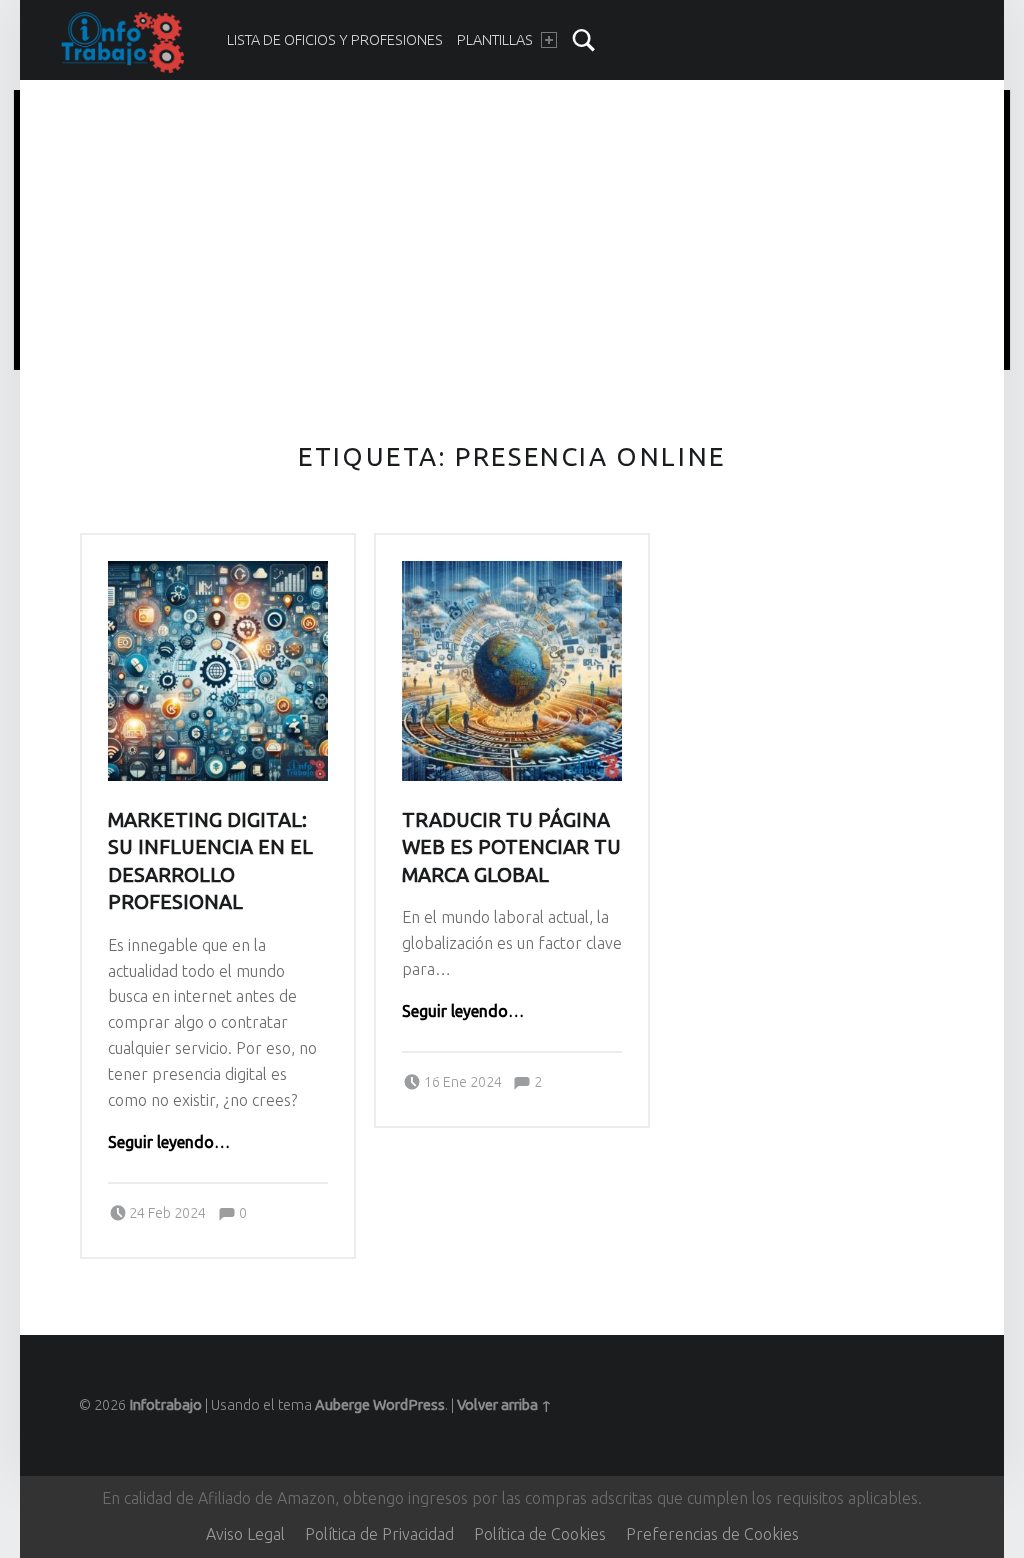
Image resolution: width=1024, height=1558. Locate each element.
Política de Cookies (540, 1534)
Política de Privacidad (379, 1534)
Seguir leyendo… (169, 1142)
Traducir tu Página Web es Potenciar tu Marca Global (511, 847)
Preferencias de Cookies (712, 1534)
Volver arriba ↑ (504, 1405)
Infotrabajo (165, 1405)
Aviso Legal (245, 1534)
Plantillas (495, 40)
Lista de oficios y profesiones (335, 40)
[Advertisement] (512, 233)
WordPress (409, 1405)
